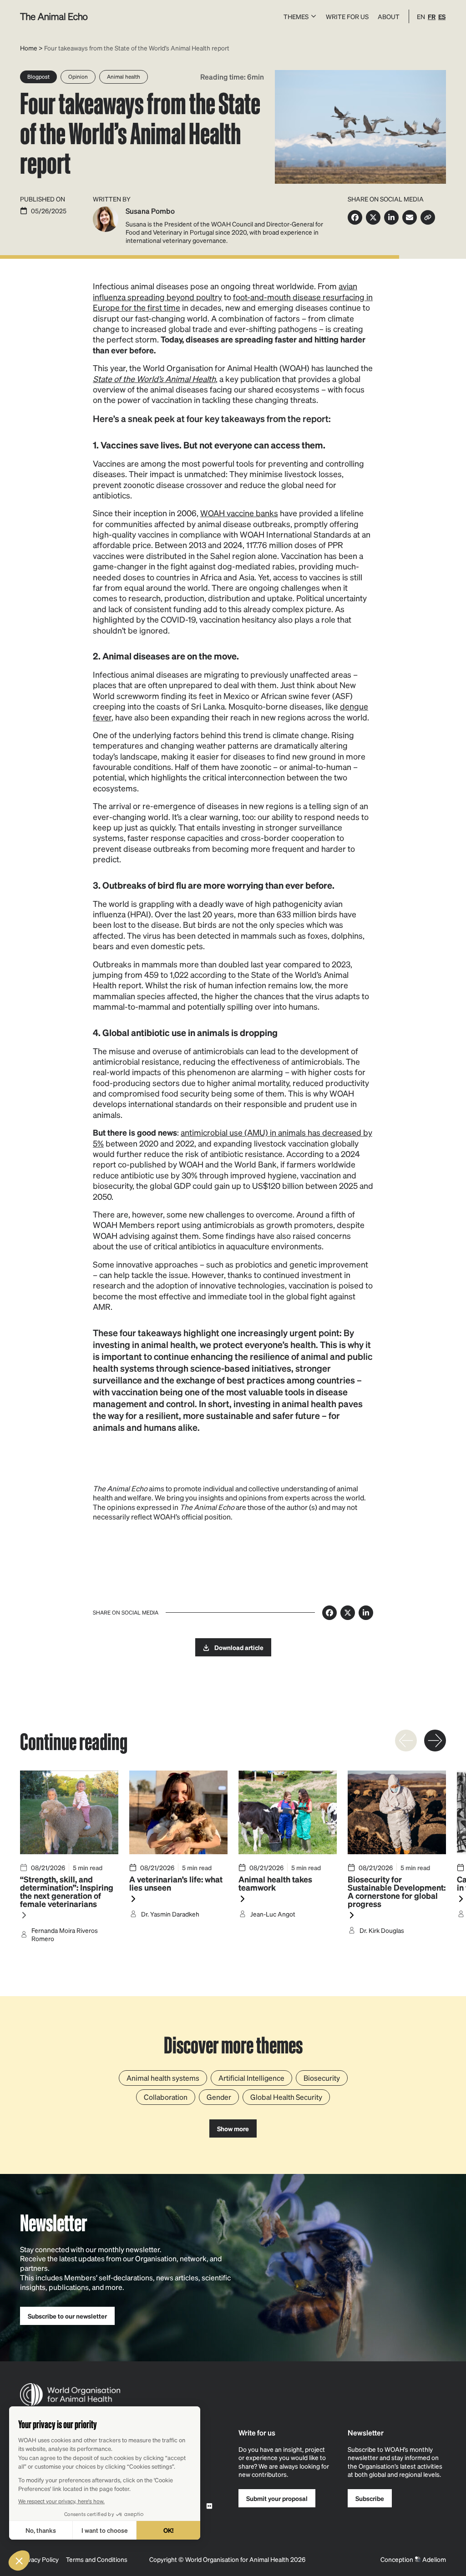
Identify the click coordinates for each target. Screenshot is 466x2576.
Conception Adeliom (413, 2559)
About (389, 16)
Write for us (347, 16)
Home (29, 48)
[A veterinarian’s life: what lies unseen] (178, 1865)
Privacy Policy (39, 2559)
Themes (296, 16)
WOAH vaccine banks (239, 513)
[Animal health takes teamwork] (288, 1865)
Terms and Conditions (97, 2559)
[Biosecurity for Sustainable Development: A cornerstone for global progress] (397, 1865)
